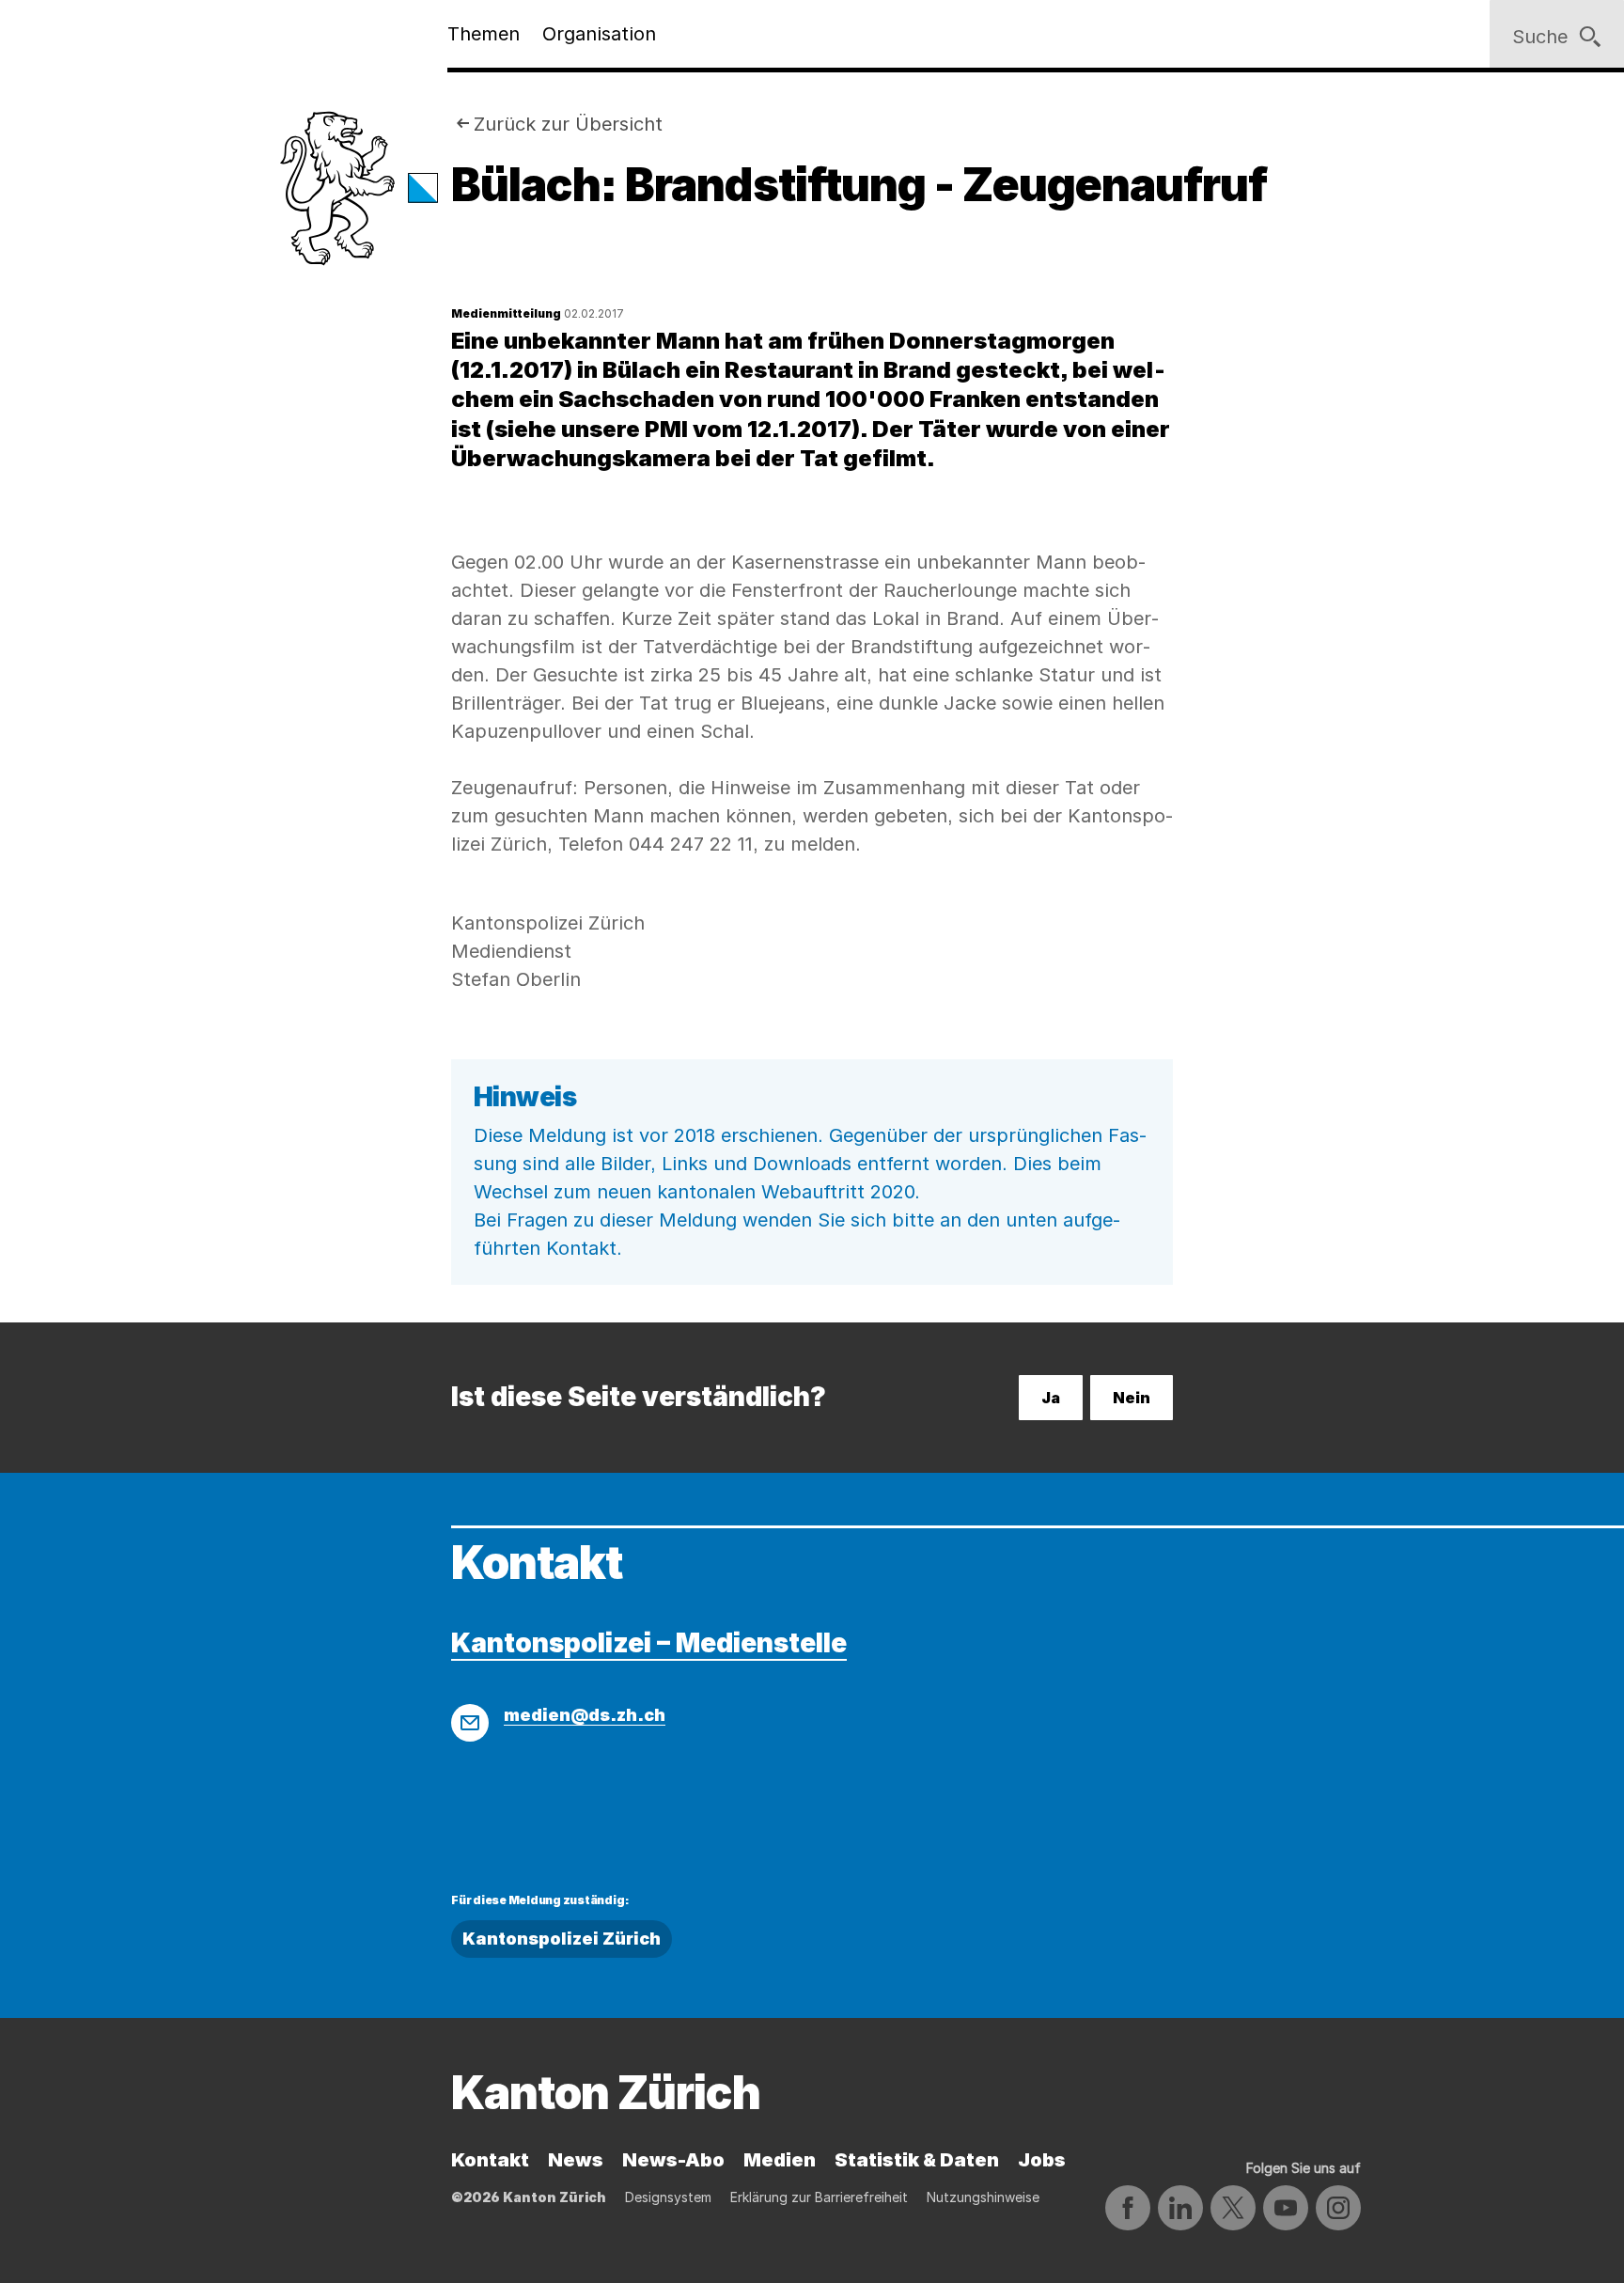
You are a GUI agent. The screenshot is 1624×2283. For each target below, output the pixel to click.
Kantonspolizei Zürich (562, 1939)
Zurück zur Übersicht (568, 124)
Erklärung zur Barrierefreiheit (819, 2197)
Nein (1132, 1398)
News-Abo (673, 2160)
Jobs (1042, 2160)
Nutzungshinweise (983, 2197)
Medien (780, 2160)
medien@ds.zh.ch (585, 1715)
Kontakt (490, 2160)
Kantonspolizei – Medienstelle (649, 1643)
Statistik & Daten (917, 2160)
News (576, 2160)
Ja (1051, 1398)
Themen (484, 34)
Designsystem (668, 2197)
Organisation (599, 34)
